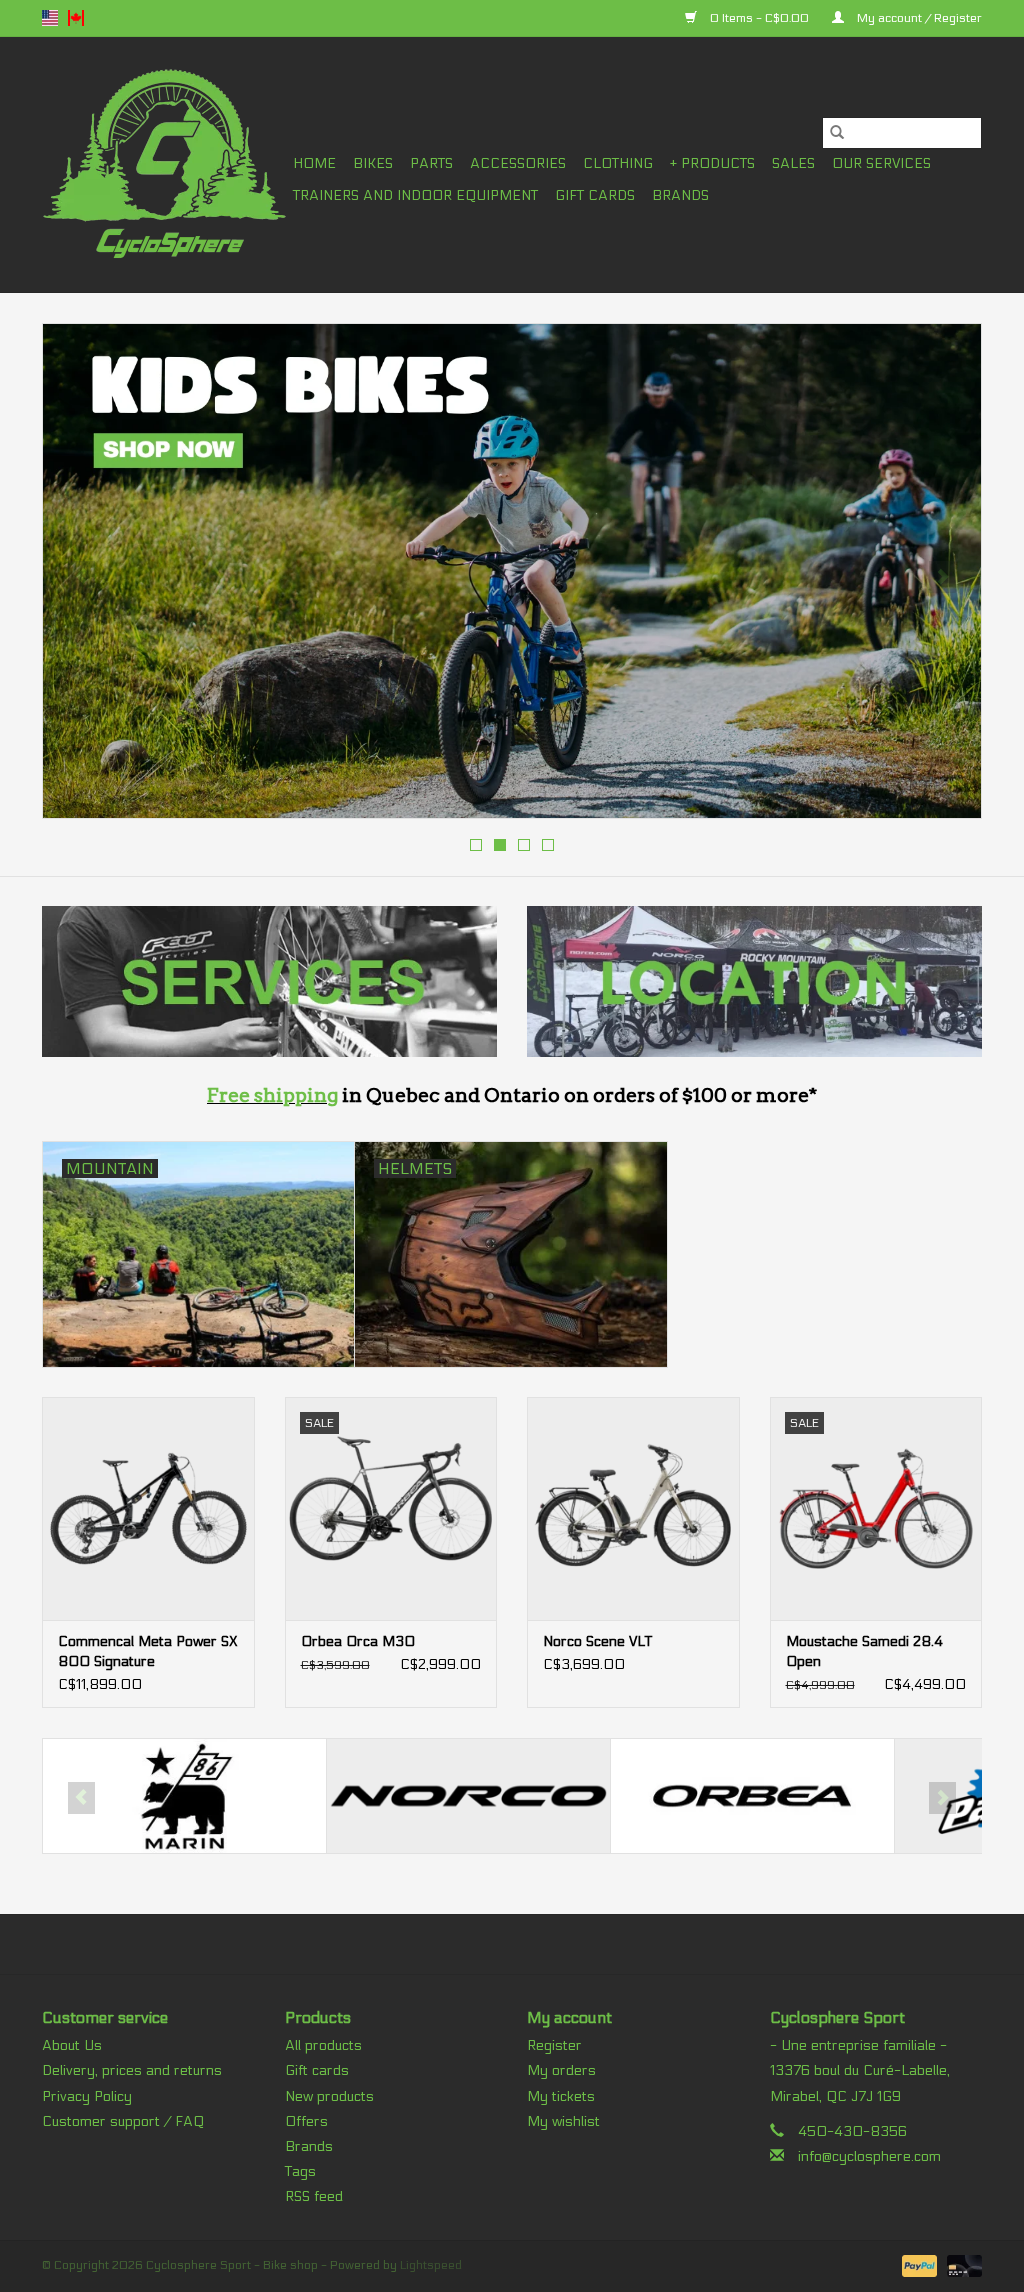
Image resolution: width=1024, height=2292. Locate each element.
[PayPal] (917, 2265)
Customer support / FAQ (123, 2121)
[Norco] (184, 1796)
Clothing (618, 163)
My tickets (561, 2096)
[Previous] (81, 577)
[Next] (942, 577)
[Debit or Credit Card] (961, 2265)
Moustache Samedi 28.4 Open (864, 1651)
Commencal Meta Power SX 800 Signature (148, 1651)
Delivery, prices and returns (132, 2070)
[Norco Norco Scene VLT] (633, 1508)
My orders (561, 2070)
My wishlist (563, 2121)
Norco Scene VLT (597, 1641)
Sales (793, 163)
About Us (72, 2045)
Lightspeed (431, 2265)
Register (554, 2045)
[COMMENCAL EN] (512, 571)
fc (76, 18)
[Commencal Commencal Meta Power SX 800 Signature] (148, 1508)
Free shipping (272, 1095)
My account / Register (918, 18)
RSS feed (314, 2196)
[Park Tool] (752, 1796)
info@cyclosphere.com (869, 2156)
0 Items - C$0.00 (759, 18)
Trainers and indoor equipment (415, 195)
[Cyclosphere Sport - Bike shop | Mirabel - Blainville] (164, 164)
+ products (712, 163)
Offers (306, 2121)
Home (314, 163)
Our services (881, 163)
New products (329, 2096)
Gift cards (595, 195)
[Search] (837, 133)
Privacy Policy (87, 2096)
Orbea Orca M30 (358, 1641)
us (50, 18)
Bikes (373, 163)
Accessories (518, 163)
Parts (431, 163)
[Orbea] (468, 1796)
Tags (300, 2171)
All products (323, 2045)
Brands (680, 195)
